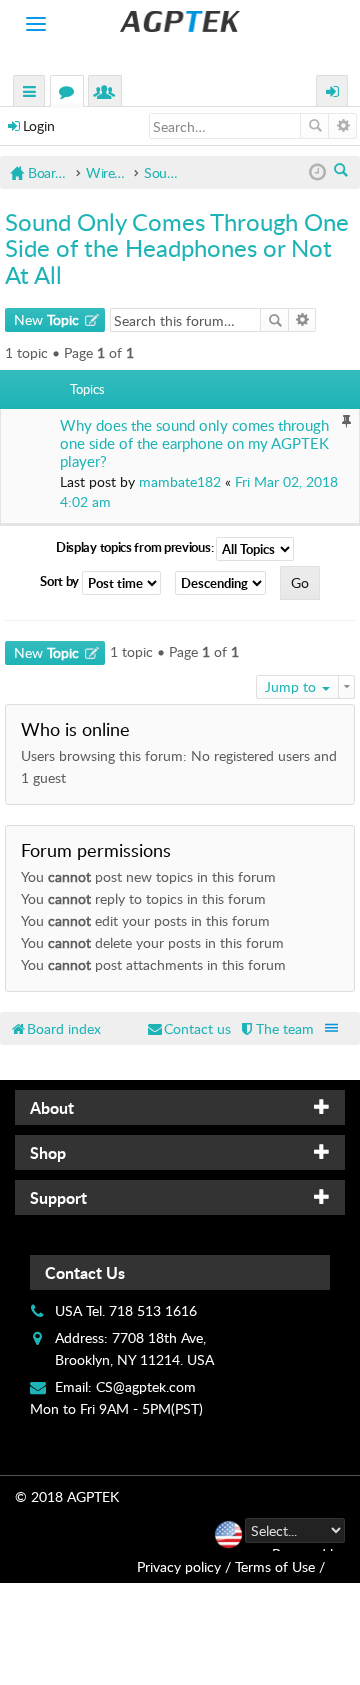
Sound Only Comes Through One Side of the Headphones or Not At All (177, 248)
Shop (48, 1152)
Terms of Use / (280, 1566)
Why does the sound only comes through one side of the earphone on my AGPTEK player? (194, 443)
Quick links (30, 93)
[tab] (180, 1107)
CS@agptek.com (146, 1386)
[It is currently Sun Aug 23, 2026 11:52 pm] (317, 172)
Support (58, 1197)
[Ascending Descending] (225, 582)
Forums (71, 93)
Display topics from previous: (136, 547)
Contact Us (85, 1272)
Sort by (61, 581)
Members (109, 93)
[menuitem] (276, 1028)
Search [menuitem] (342, 172)
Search (314, 126)
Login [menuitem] (333, 93)
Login (39, 125)
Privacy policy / (184, 1566)
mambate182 (180, 481)
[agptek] (180, 21)
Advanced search (342, 126)
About (52, 1107)
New (46, 319)
